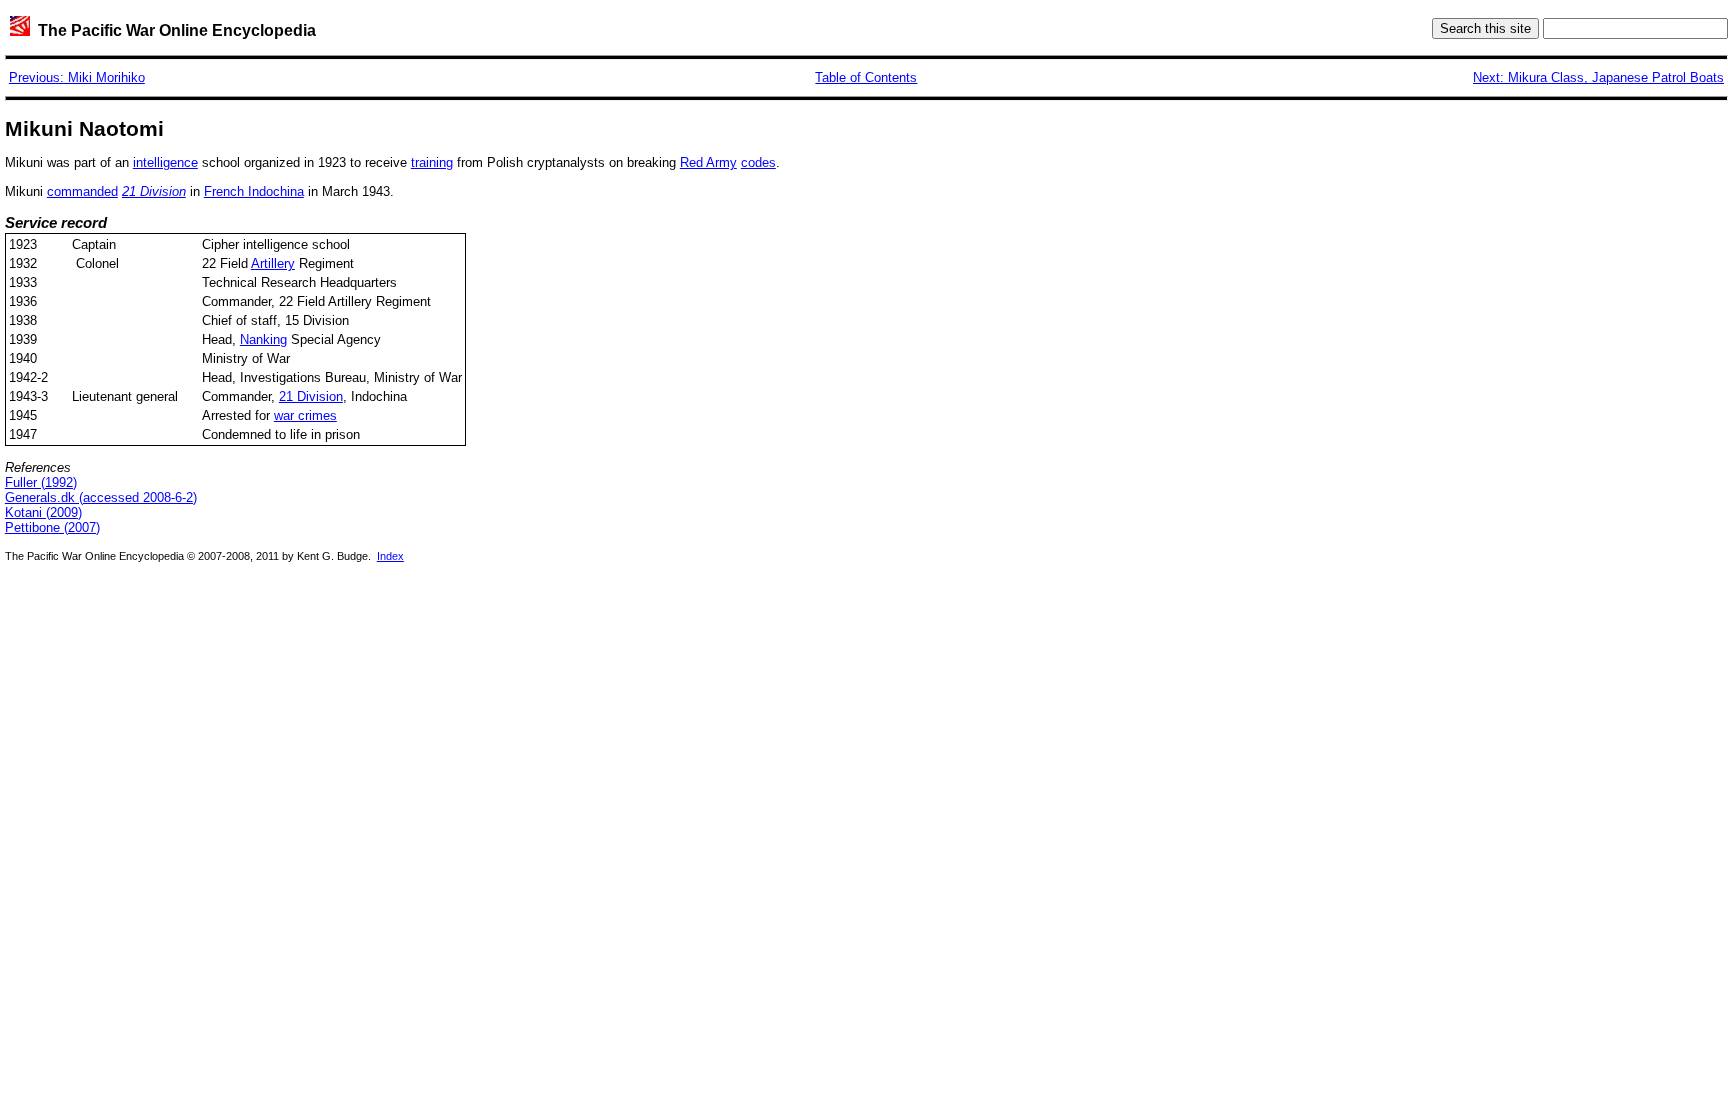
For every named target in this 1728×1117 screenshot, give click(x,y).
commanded (82, 191)
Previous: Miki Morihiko (77, 77)
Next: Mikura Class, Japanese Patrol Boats (1598, 77)
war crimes (305, 415)
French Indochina (254, 191)
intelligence (165, 162)
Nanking (263, 339)
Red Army (708, 162)
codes (758, 162)
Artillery (273, 263)
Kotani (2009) (43, 512)
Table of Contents (866, 77)
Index (390, 556)
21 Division (311, 396)
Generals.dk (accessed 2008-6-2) (101, 497)
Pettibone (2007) (52, 527)
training (432, 162)
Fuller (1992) (41, 482)
